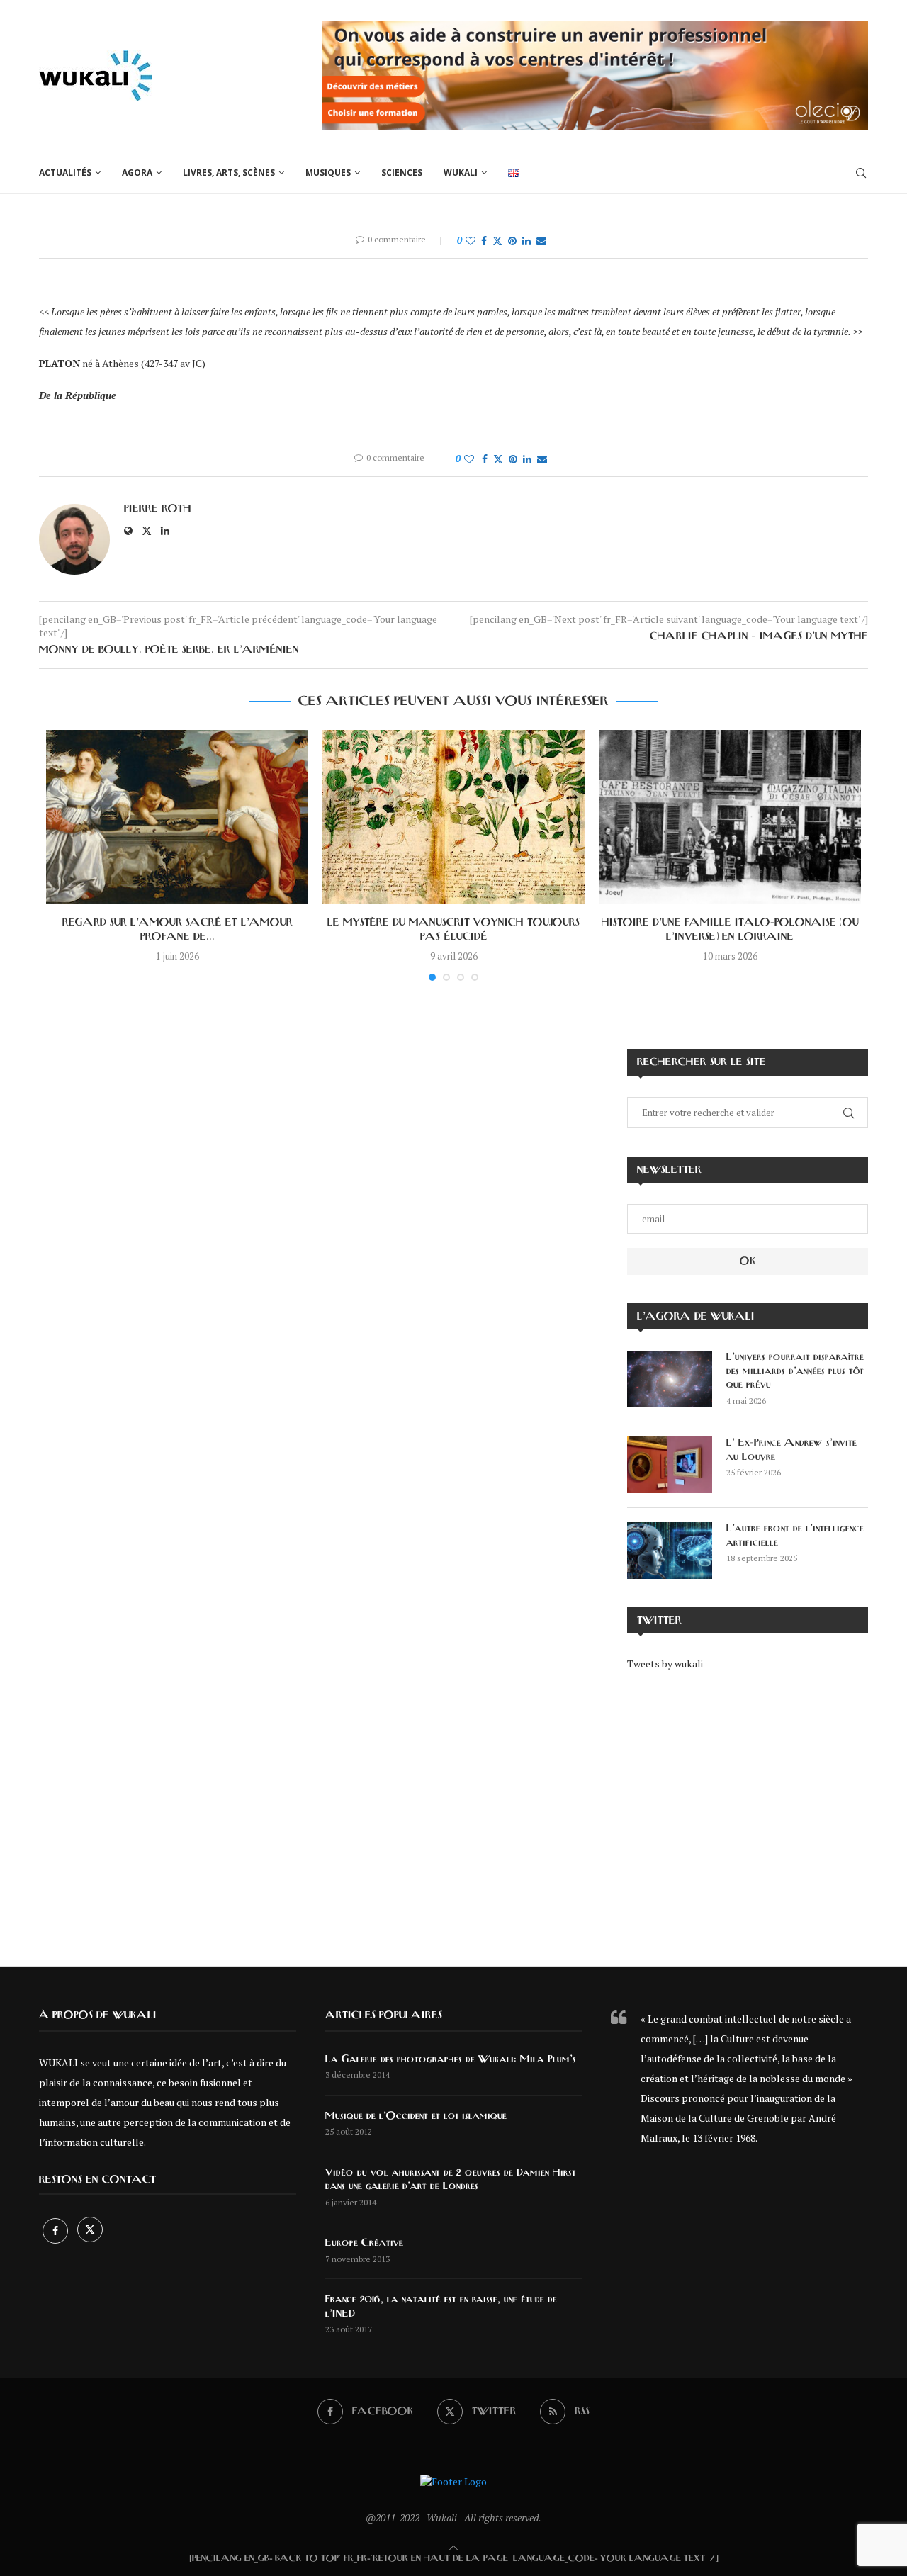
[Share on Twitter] (497, 241)
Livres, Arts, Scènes (229, 173)
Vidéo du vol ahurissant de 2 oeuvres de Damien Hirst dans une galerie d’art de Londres (451, 2180)
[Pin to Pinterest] (512, 241)
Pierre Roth (158, 509)
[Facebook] (56, 2231)
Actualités (65, 173)
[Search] (861, 173)
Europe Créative (364, 2243)
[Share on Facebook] (484, 241)
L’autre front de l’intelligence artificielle (795, 1536)
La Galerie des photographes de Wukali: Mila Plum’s (451, 2059)
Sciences (402, 173)
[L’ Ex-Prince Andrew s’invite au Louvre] (670, 1465)
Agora (137, 173)
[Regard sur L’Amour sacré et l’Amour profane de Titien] (177, 817)
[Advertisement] (748, 1809)
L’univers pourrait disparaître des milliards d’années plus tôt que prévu (795, 1371)
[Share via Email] (541, 241)
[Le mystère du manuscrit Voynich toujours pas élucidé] (453, 817)
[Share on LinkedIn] (526, 241)
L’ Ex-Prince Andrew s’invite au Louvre (791, 1450)
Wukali (461, 173)
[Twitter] (90, 2231)
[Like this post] (471, 241)
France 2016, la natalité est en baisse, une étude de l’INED (441, 2307)
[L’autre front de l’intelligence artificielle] (670, 1551)
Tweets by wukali (665, 1664)
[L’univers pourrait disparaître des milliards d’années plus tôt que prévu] (670, 1379)
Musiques (328, 173)
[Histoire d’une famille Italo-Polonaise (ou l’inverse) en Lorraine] (730, 817)
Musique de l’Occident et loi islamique (416, 2116)
